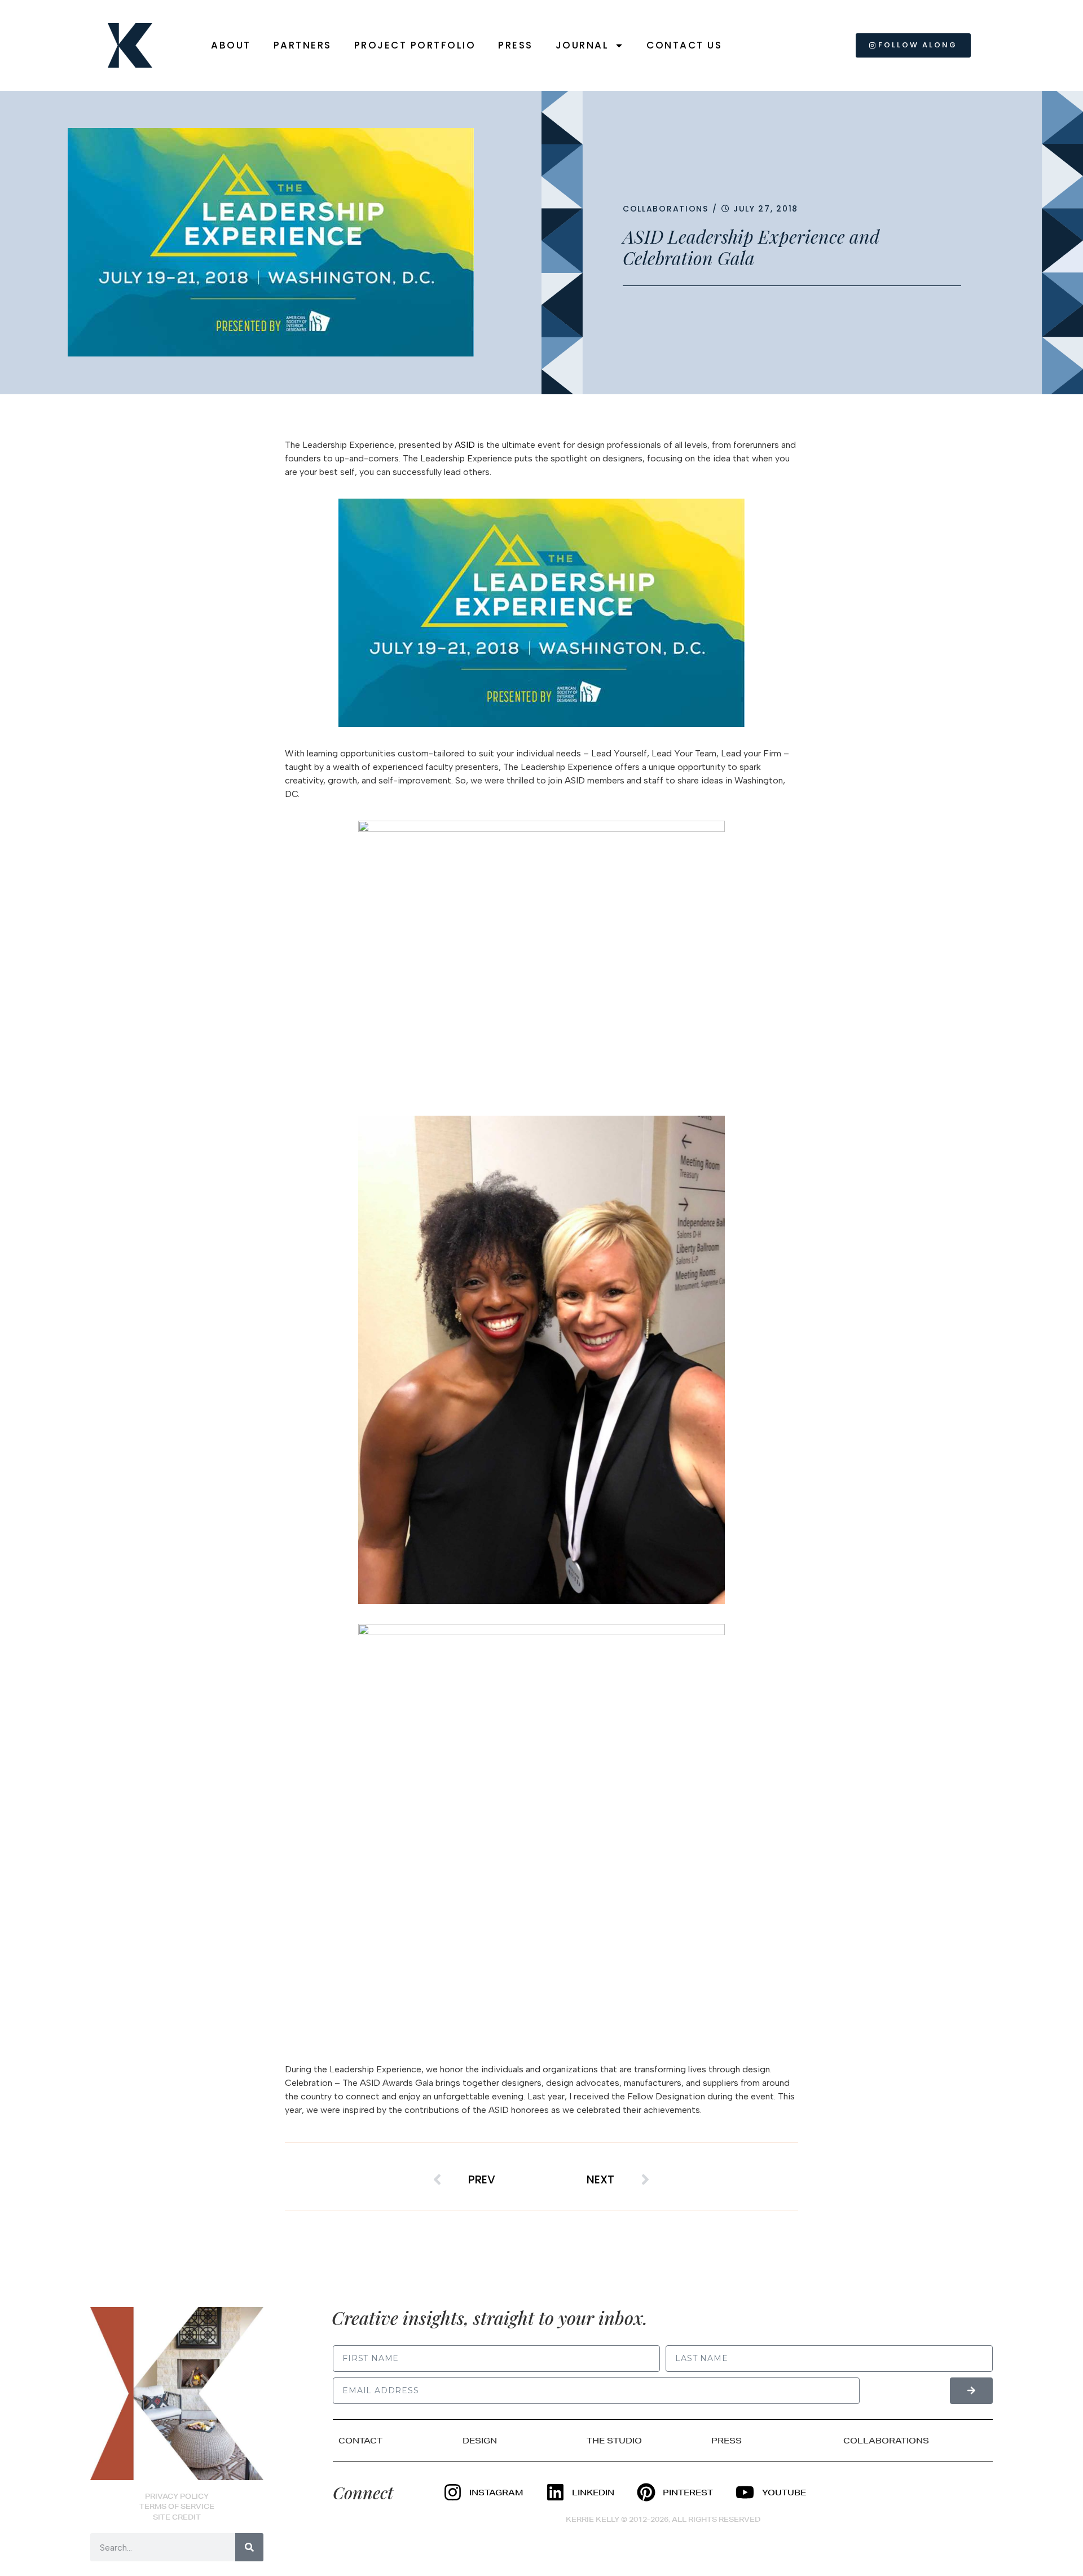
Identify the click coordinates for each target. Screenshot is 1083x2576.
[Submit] (971, 2391)
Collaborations (666, 209)
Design (480, 2441)
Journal (582, 45)
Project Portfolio (415, 45)
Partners (303, 45)
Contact (360, 2441)
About (231, 45)
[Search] (249, 2547)
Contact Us (684, 45)
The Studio (614, 2441)
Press (516, 45)
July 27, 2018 (766, 209)
